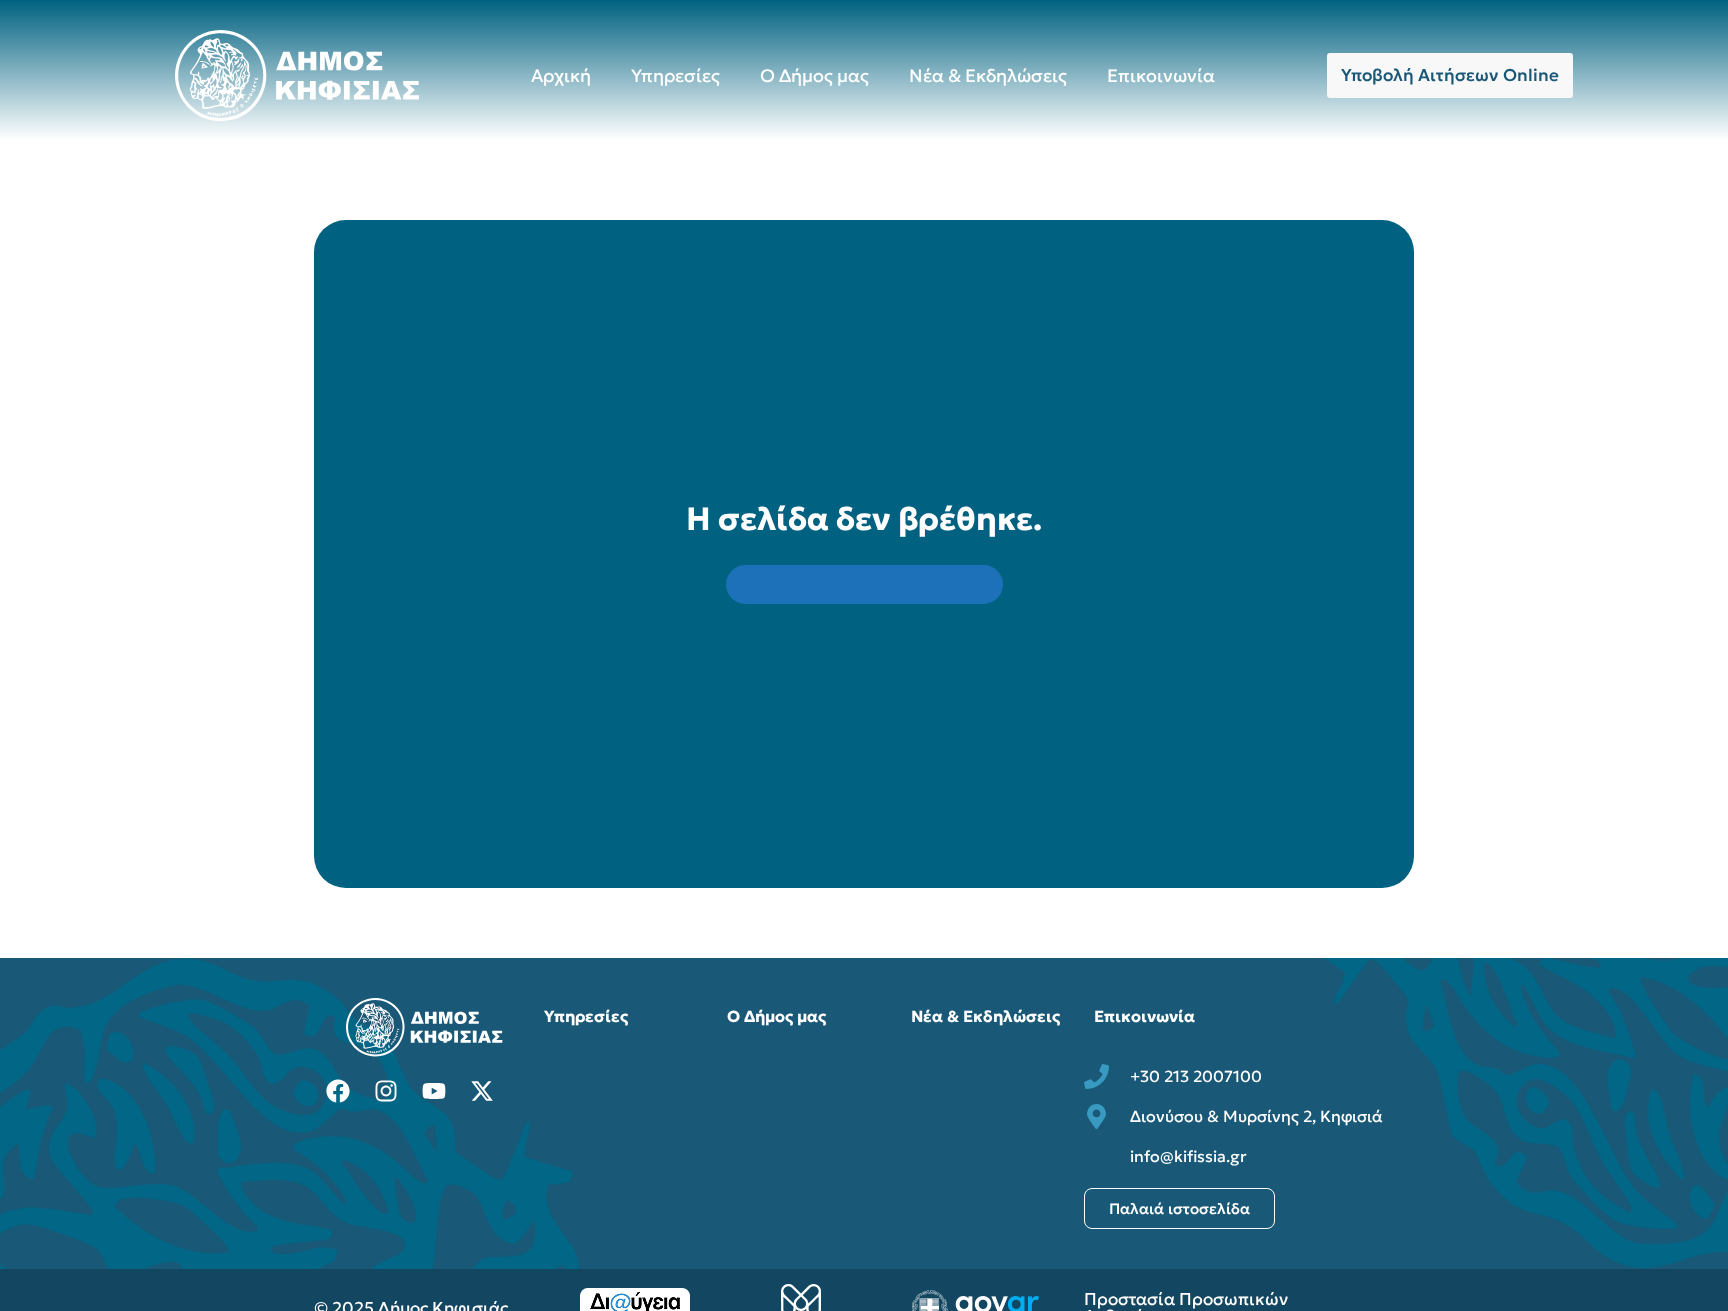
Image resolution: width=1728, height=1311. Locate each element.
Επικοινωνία (1161, 75)
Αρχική (561, 75)
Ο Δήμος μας (814, 75)
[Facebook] (338, 1091)
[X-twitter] (482, 1091)
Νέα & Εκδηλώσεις (988, 75)
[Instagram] (386, 1091)
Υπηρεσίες (675, 75)
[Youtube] (434, 1091)
